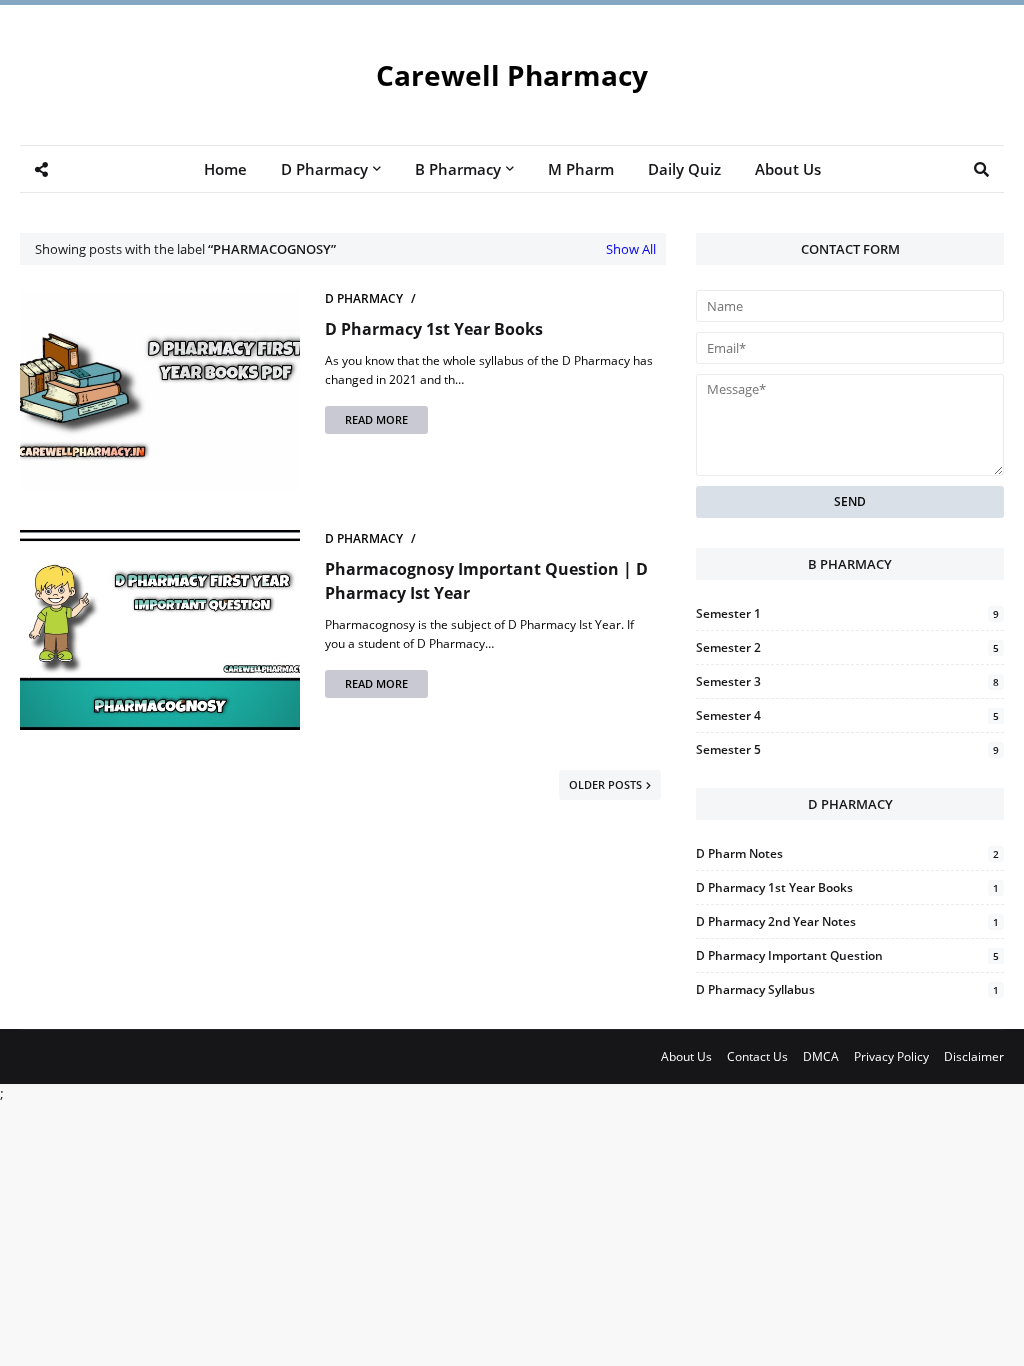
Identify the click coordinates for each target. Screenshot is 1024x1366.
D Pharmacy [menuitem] (324, 169)
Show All (631, 249)
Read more (376, 419)
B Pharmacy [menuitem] (458, 169)
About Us (686, 1056)
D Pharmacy (364, 298)
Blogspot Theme (32, 1068)
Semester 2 (847, 647)
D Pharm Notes (847, 853)
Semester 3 (847, 681)
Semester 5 (847, 749)
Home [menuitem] (225, 169)
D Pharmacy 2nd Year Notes (847, 921)
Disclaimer (974, 1056)
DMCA (821, 1056)
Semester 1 (847, 613)
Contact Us (757, 1056)
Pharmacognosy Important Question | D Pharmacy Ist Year (486, 581)
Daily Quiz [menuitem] (684, 169)
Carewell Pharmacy (512, 75)
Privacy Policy (891, 1056)
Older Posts (605, 784)
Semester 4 (847, 715)
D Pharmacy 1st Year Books (434, 329)
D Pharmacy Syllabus (847, 989)
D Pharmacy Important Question (847, 955)
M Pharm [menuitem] (581, 169)
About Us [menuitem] (788, 169)
